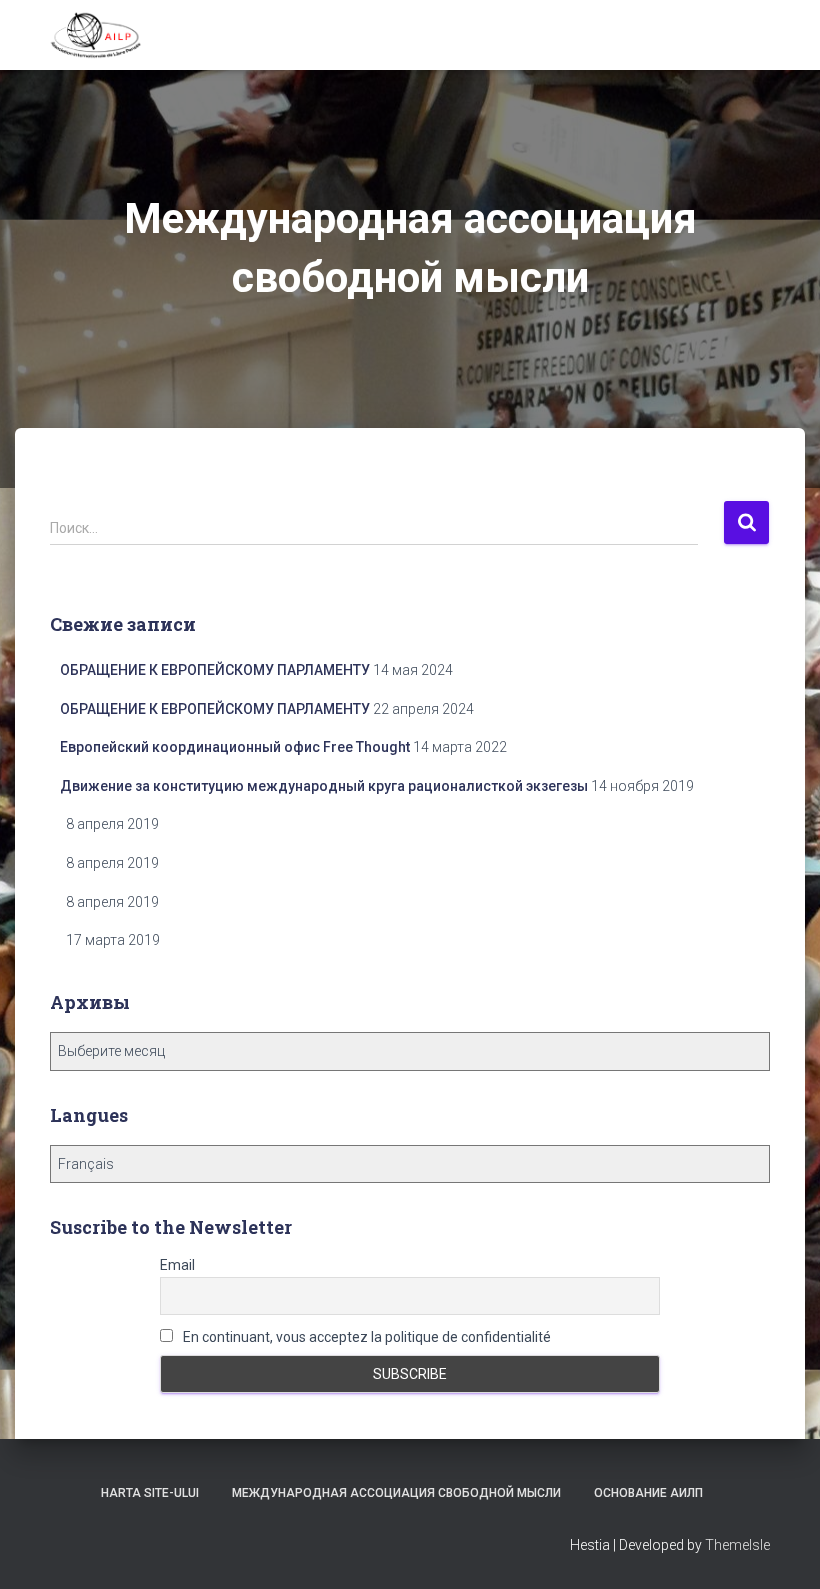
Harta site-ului (150, 1493)
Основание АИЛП (648, 1493)
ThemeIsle (737, 1545)
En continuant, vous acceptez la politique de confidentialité (365, 1337)
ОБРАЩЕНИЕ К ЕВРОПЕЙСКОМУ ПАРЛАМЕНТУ (215, 670)
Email (177, 1265)
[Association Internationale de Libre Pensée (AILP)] (96, 35)
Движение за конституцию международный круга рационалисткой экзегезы (324, 786)
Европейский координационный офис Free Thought (235, 747)
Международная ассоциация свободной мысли (396, 1493)
